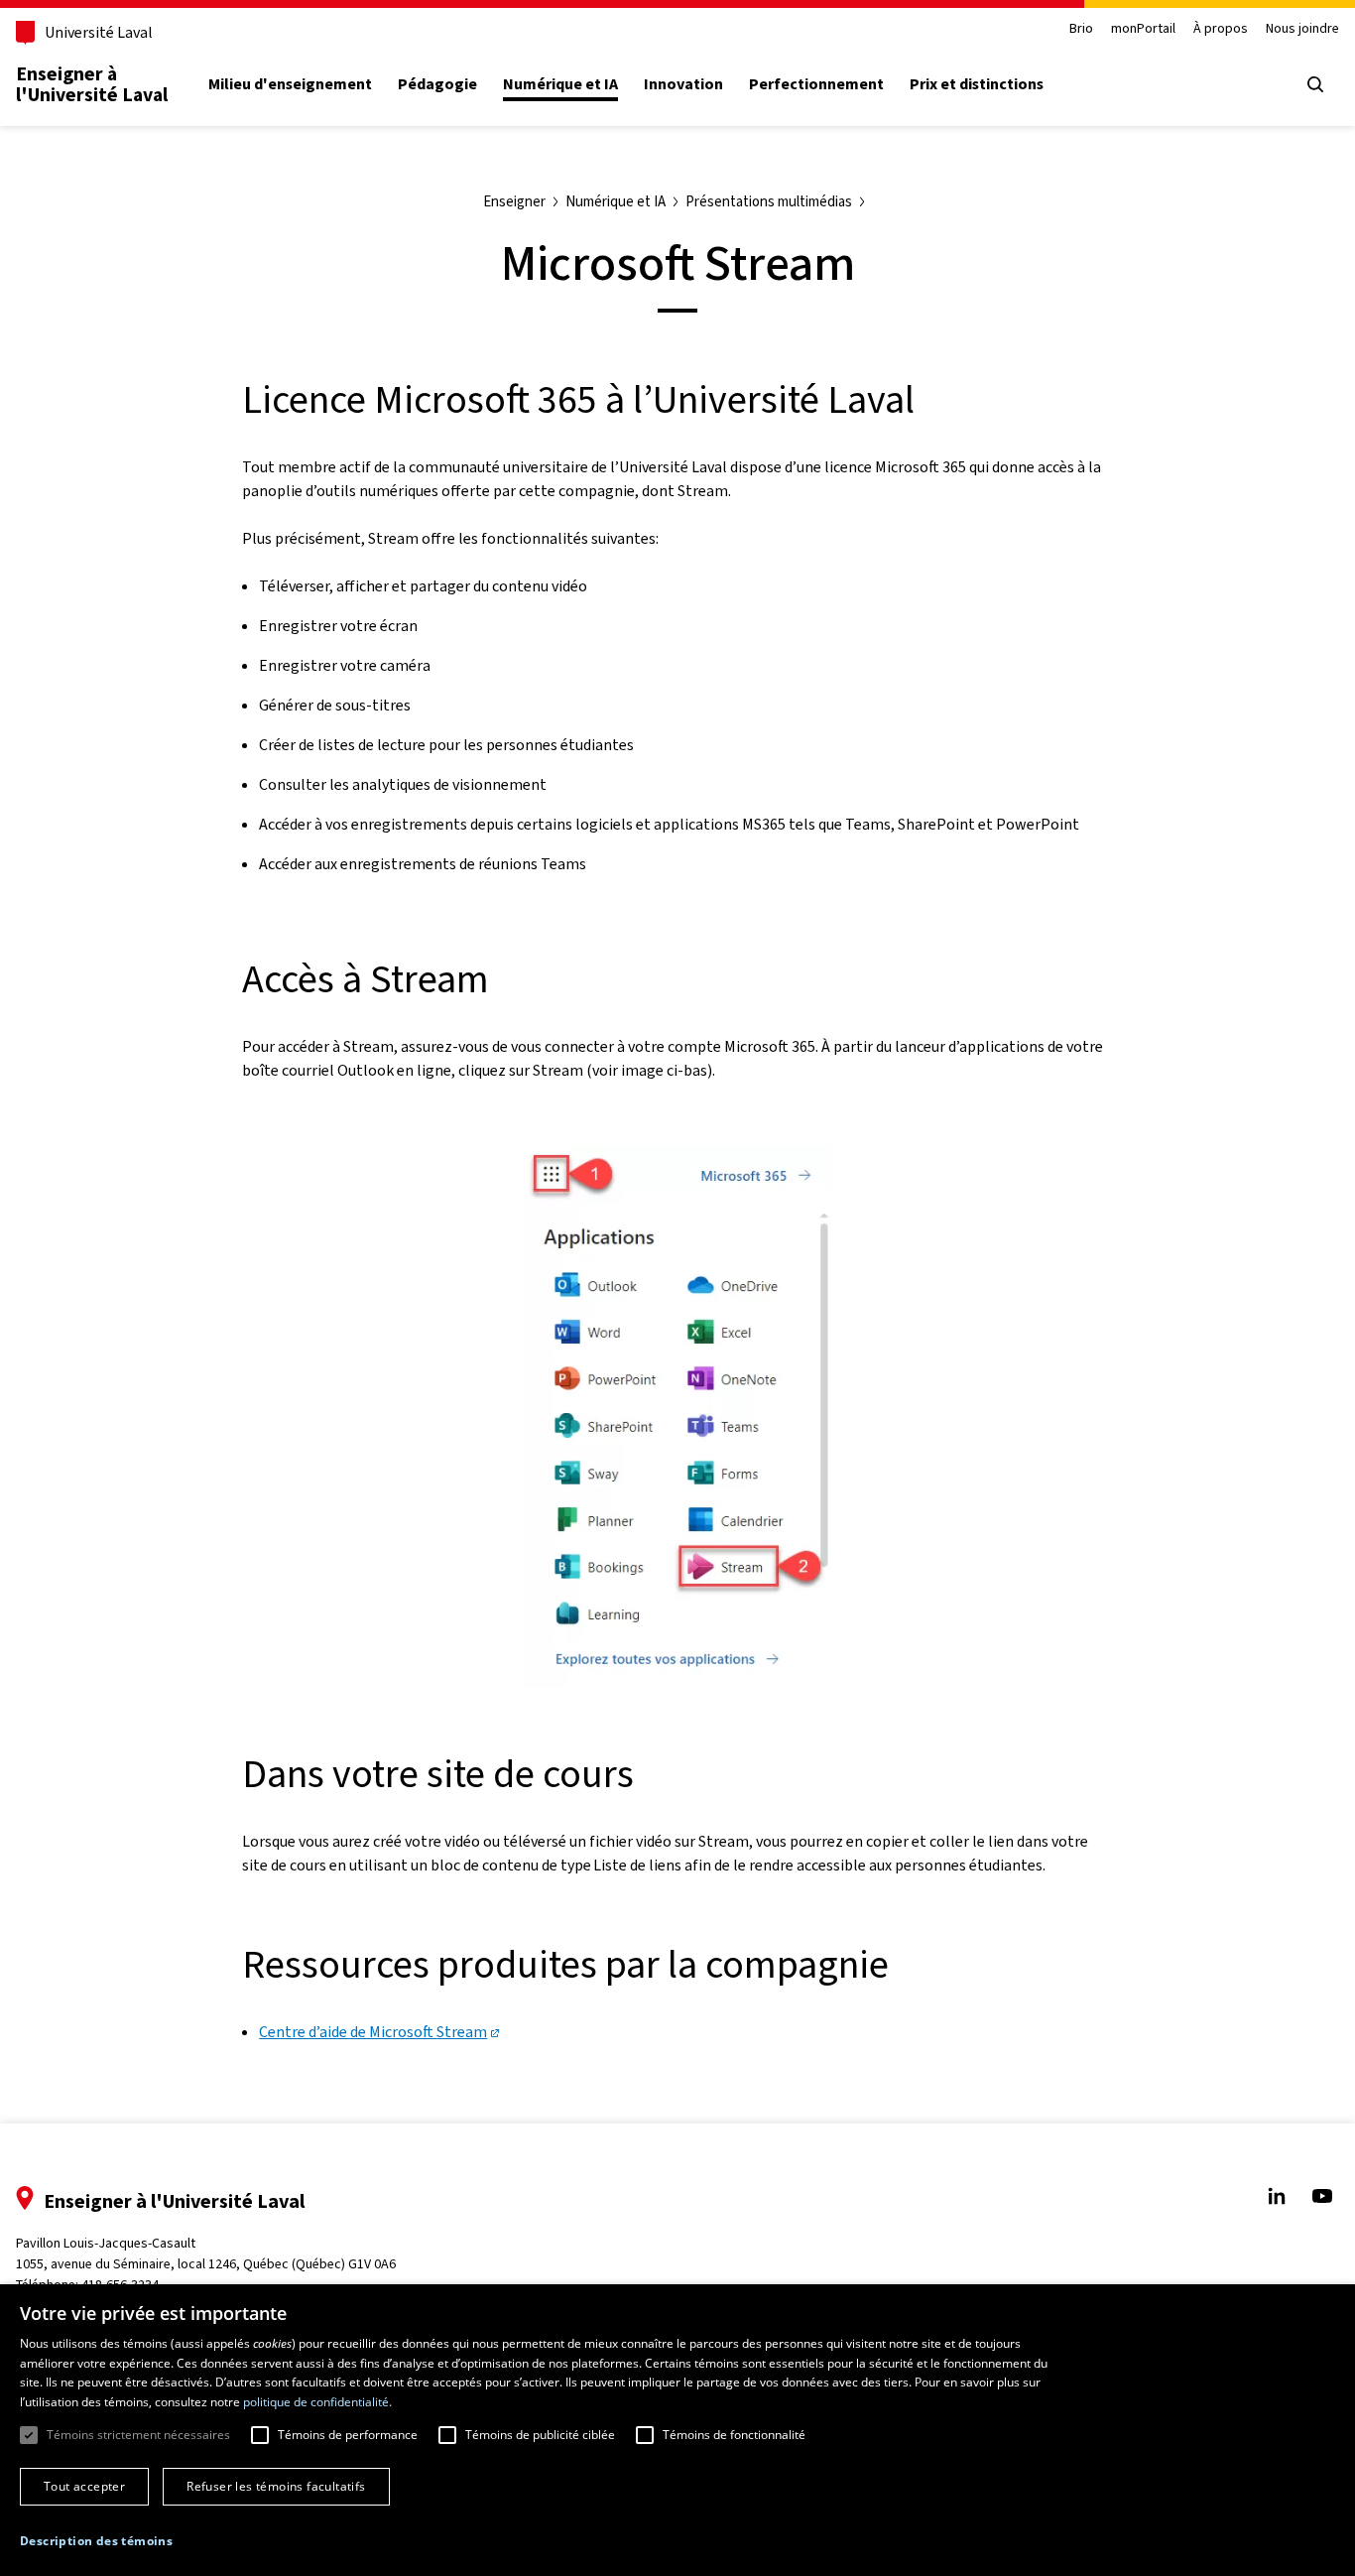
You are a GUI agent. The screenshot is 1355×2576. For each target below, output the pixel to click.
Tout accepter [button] (84, 2486)
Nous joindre (1302, 29)
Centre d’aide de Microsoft (373, 2032)
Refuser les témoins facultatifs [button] (276, 2486)
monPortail (1143, 29)
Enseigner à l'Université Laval (92, 84)
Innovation (683, 84)
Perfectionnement (816, 84)
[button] (96, 2541)
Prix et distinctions (977, 84)
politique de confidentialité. (317, 2402)
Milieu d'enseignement (290, 84)
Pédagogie (437, 84)
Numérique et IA (560, 84)
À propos (1221, 29)
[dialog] (677, 2430)
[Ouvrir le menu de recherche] (1315, 84)
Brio (1081, 29)
